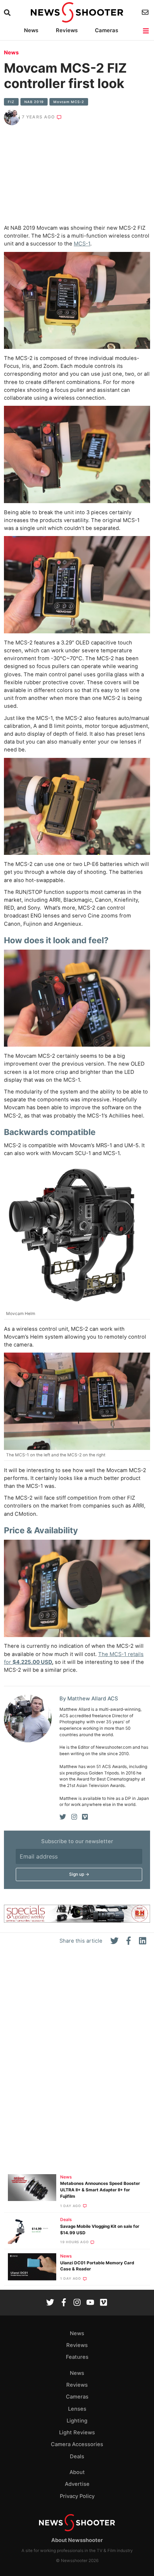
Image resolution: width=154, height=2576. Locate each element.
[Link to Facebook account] (64, 2303)
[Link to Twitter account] (50, 2303)
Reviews (67, 30)
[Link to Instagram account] (77, 2303)
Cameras (107, 30)
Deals (66, 2220)
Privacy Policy (77, 2496)
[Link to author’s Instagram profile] (74, 1817)
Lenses (77, 2409)
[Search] (8, 13)
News (31, 30)
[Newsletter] (146, 12)
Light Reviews (77, 2433)
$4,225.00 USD (32, 1662)
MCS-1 (82, 244)
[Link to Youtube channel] (90, 2303)
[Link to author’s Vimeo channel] (85, 1817)
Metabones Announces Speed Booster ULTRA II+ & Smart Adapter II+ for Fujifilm (100, 2190)
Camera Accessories (77, 2444)
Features (77, 2357)
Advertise (77, 2484)
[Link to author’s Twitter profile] (63, 1817)
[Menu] (146, 31)
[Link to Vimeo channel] (104, 2303)
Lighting (77, 2421)
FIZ (11, 102)
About (77, 2472)
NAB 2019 (34, 102)
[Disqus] (77, 2063)
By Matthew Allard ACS (89, 1699)
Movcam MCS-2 (69, 102)
